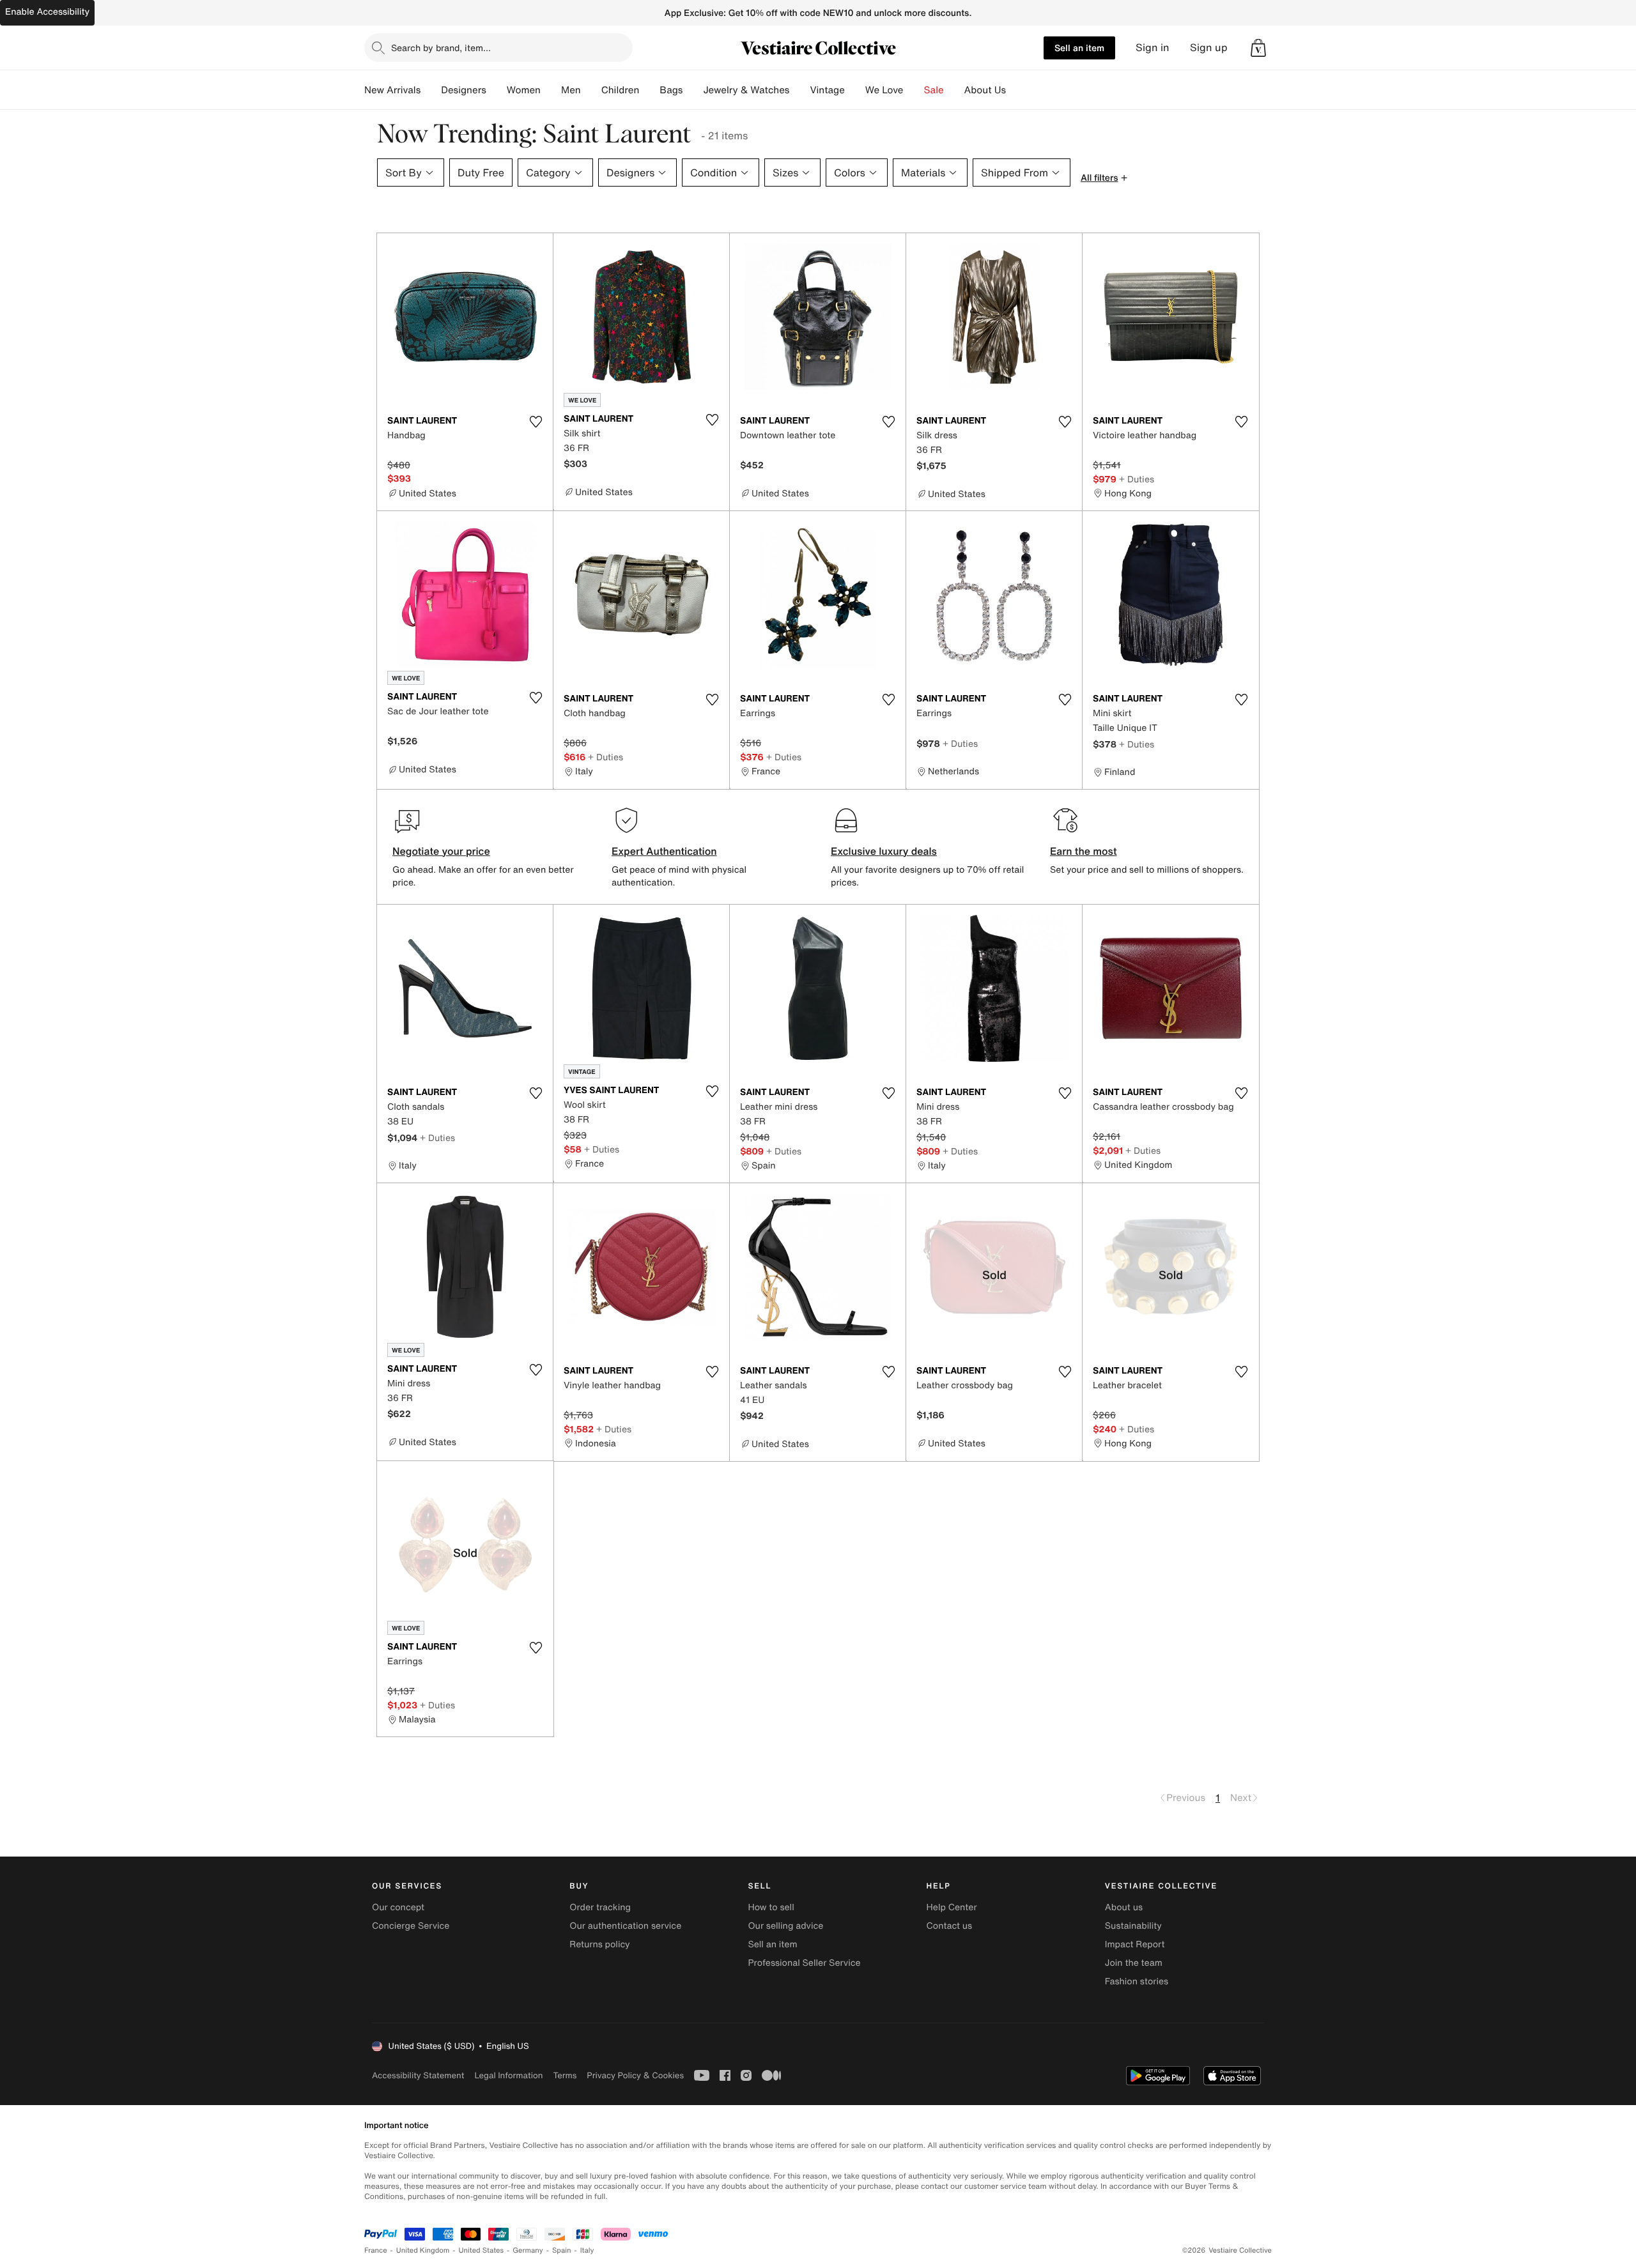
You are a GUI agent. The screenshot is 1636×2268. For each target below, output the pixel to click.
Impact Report (1135, 1944)
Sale (934, 90)
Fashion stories (1137, 1981)
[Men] (591, 90)
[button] (1258, 48)
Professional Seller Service (804, 1963)
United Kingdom (423, 2250)
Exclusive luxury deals (884, 851)
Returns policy (599, 1944)
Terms (565, 2075)
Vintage (827, 90)
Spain (562, 2250)
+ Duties (1137, 479)
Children (621, 90)
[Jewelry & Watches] (799, 90)
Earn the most (1084, 851)
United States (482, 2250)
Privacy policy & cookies (635, 2075)
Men (571, 90)
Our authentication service (625, 1926)
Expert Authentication (664, 851)
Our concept (398, 1907)
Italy (587, 2250)
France (376, 2250)
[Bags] (693, 90)
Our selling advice (785, 1926)
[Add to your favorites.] (536, 422)
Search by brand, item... (441, 48)
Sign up (1209, 48)
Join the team (1134, 1963)
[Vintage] (855, 90)
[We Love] (914, 90)
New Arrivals (392, 90)
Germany (528, 2250)
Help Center (952, 1907)
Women (524, 90)
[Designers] (497, 90)
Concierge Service (411, 1926)
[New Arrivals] (431, 90)
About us (1124, 1907)
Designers (464, 90)
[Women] (551, 90)
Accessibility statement (418, 2075)
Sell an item (1079, 48)
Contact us (950, 1926)
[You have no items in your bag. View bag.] (1258, 48)
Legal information (508, 2075)
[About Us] (1016, 90)
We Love (884, 90)
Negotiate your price (441, 851)
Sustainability (1133, 1926)
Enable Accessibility (47, 12)
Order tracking (600, 1907)
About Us (985, 90)
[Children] (649, 90)
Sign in (1153, 48)
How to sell (771, 1907)
